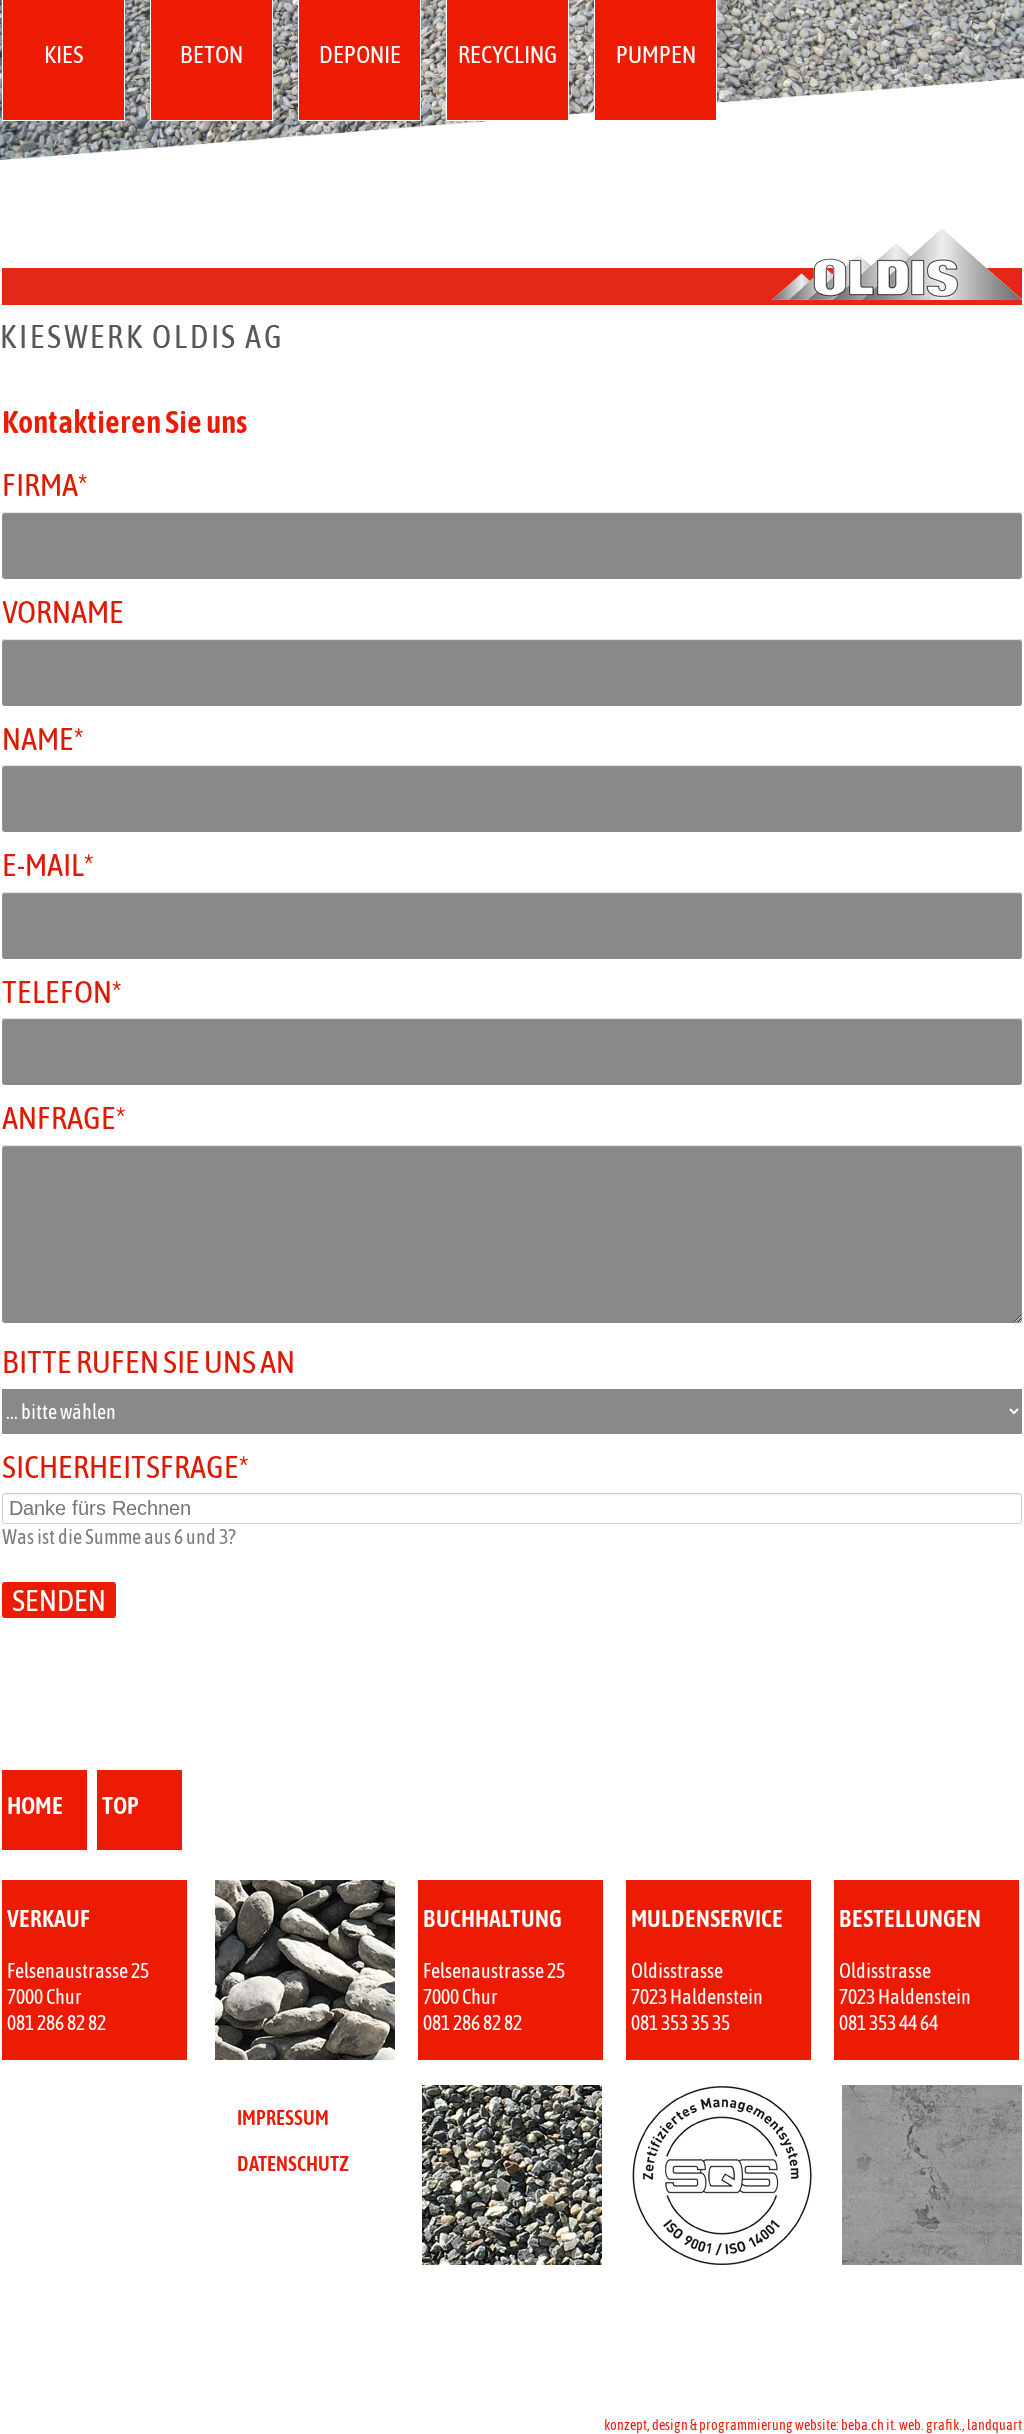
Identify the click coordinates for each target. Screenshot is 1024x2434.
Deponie (360, 54)
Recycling (507, 54)
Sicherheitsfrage (125, 1466)
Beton (211, 54)
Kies (63, 54)
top (120, 1805)
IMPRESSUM (283, 2117)
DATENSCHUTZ (293, 2163)
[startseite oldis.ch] (512, 342)
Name (81, 738)
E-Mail (81, 864)
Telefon (81, 991)
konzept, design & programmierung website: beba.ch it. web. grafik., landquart (813, 2425)
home (35, 1805)
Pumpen (656, 54)
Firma (81, 484)
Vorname (63, 611)
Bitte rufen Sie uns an (148, 1361)
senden (59, 1600)
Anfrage (81, 1117)
